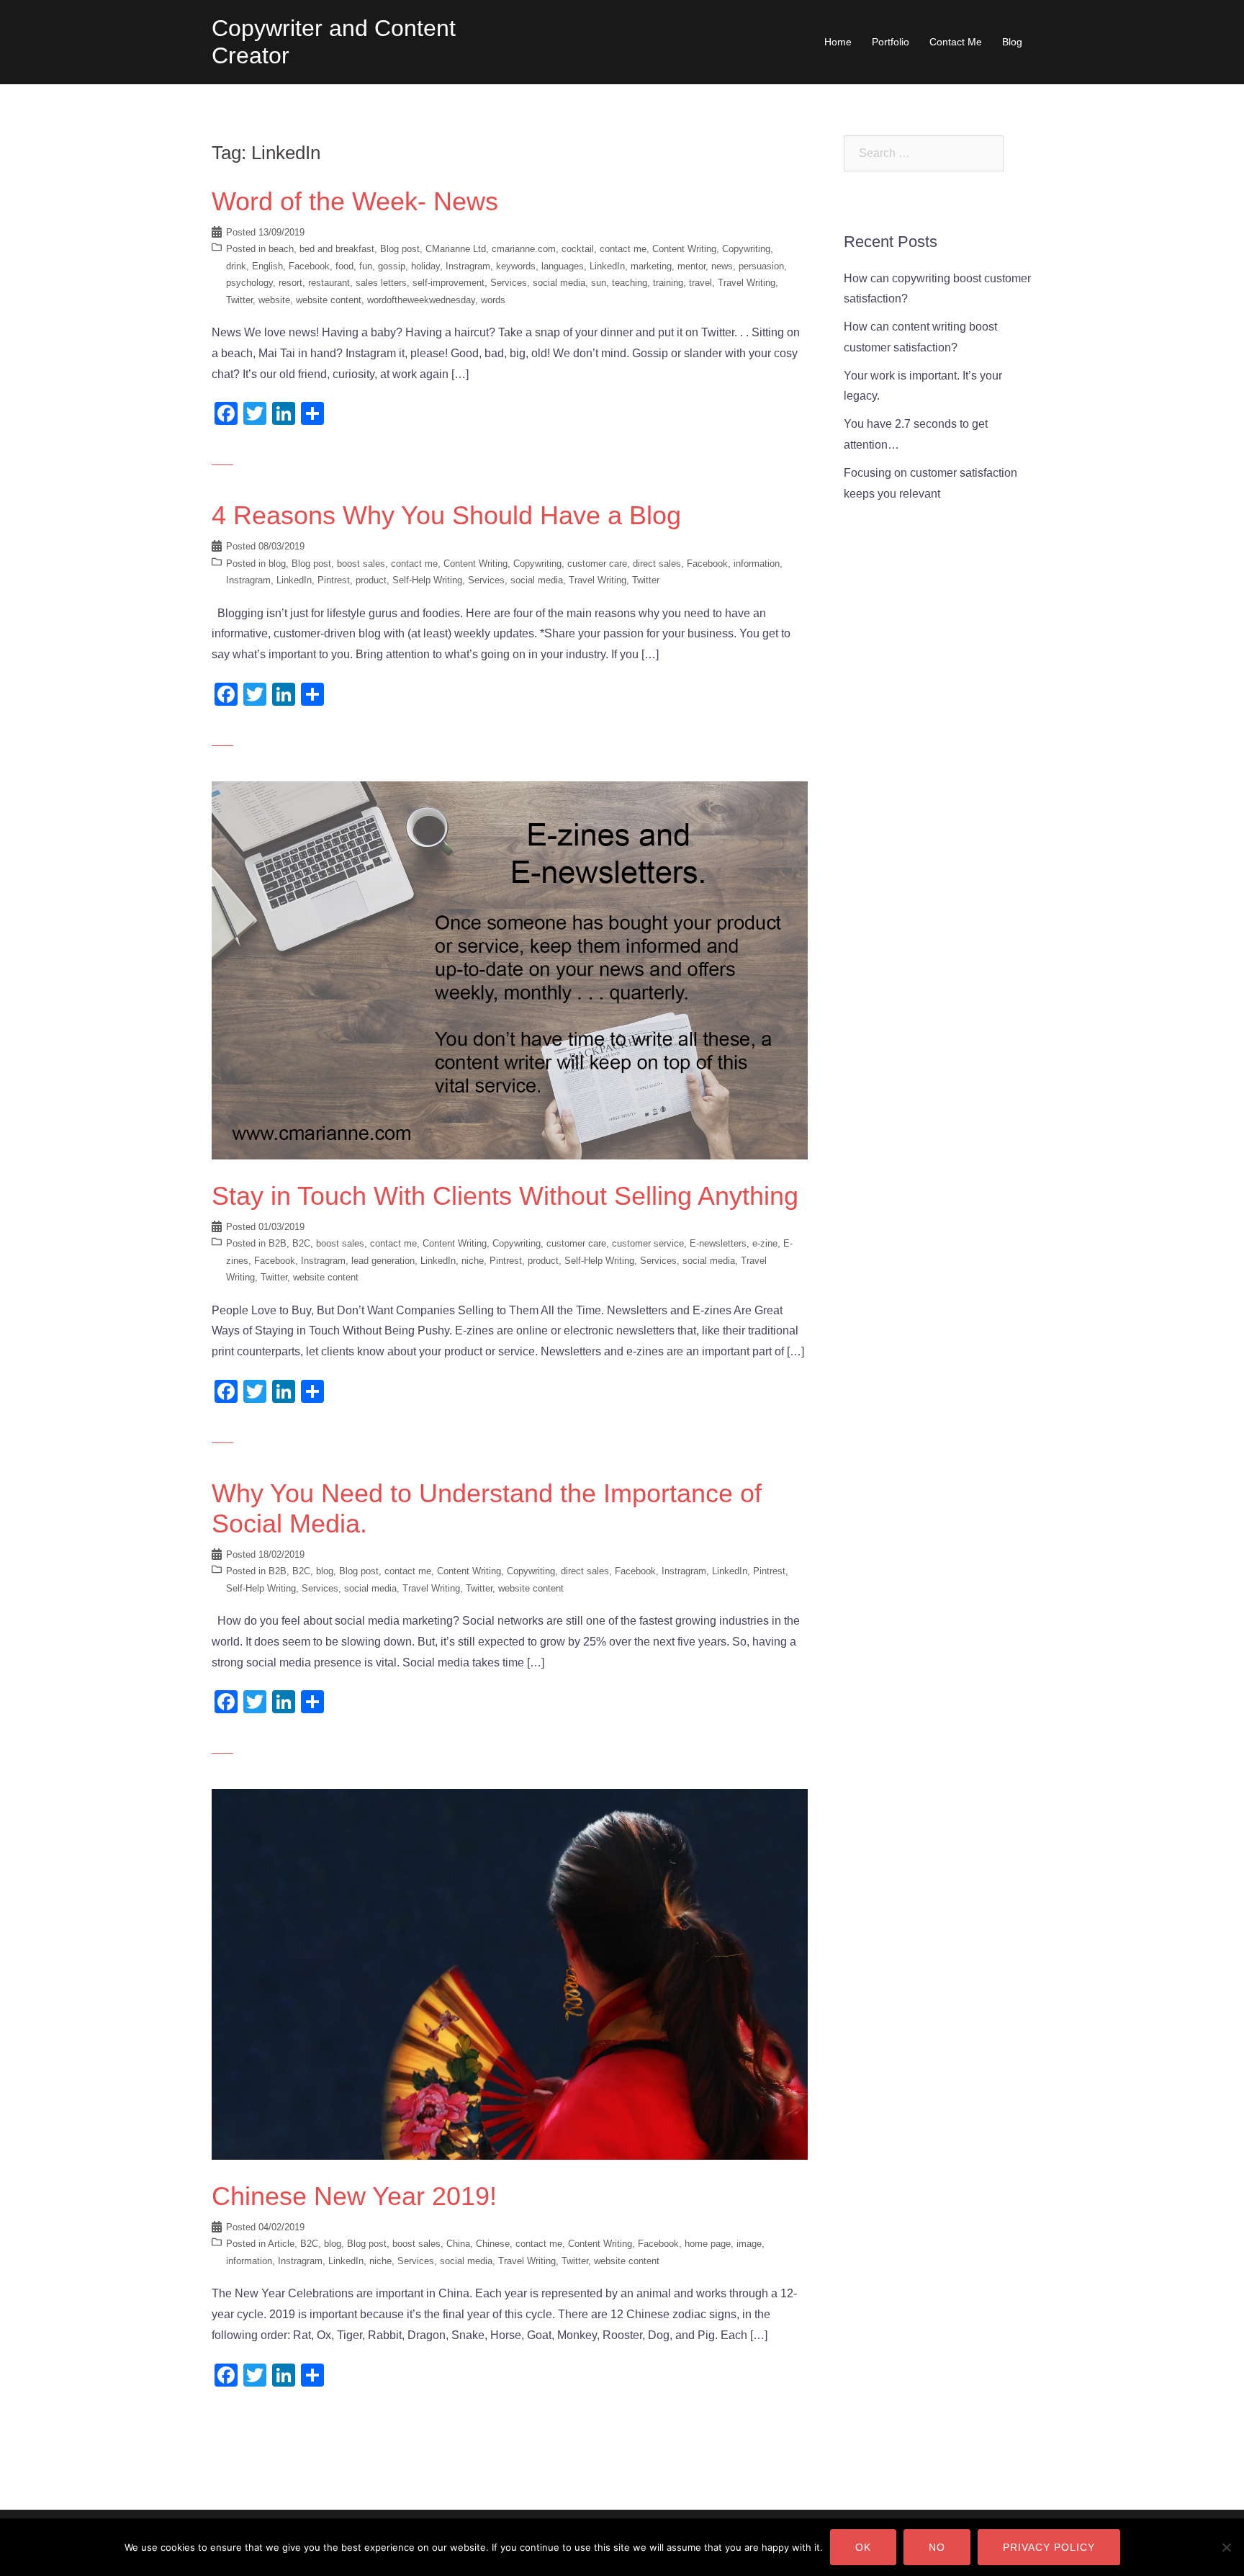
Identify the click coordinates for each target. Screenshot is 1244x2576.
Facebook (309, 266)
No (937, 2547)
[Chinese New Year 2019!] (510, 1974)
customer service (648, 1243)
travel (700, 283)
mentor (691, 266)
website (274, 300)
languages (563, 266)
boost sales (361, 564)
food (344, 266)
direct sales (657, 564)
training (668, 283)
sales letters (381, 283)
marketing (651, 266)
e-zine (765, 1243)
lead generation (383, 1261)
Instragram (468, 266)
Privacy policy (1049, 2547)
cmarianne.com (524, 249)
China (458, 2244)
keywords (516, 266)
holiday (425, 266)
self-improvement (449, 283)
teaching (630, 283)
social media (559, 283)
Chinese (493, 2244)
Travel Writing (747, 283)
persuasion (761, 266)
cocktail (578, 249)
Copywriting (746, 249)
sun (599, 283)
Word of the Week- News (355, 201)
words (493, 300)
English (267, 266)
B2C (301, 1243)
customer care (597, 564)
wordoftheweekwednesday (421, 300)
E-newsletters (718, 1243)
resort (290, 283)
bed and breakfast (337, 249)
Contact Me (956, 42)
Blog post (400, 249)
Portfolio (891, 42)
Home (838, 42)
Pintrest (334, 580)
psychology (249, 283)
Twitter (239, 300)
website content (329, 300)
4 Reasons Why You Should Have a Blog (446, 515)
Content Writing (684, 249)
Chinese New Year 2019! (354, 2196)
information (757, 564)
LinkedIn (607, 266)
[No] (1226, 2547)
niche (473, 1261)
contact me (623, 249)
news (722, 266)
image (749, 2244)
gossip (392, 266)
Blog (1012, 42)
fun (366, 266)
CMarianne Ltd (456, 249)
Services (509, 283)
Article (281, 2244)
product (371, 580)
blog (277, 564)
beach (281, 249)
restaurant (329, 283)
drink (236, 266)
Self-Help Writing (427, 580)
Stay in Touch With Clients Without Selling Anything (505, 1196)
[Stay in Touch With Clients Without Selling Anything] (510, 970)
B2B (278, 1243)
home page (708, 2244)
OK (863, 2547)
